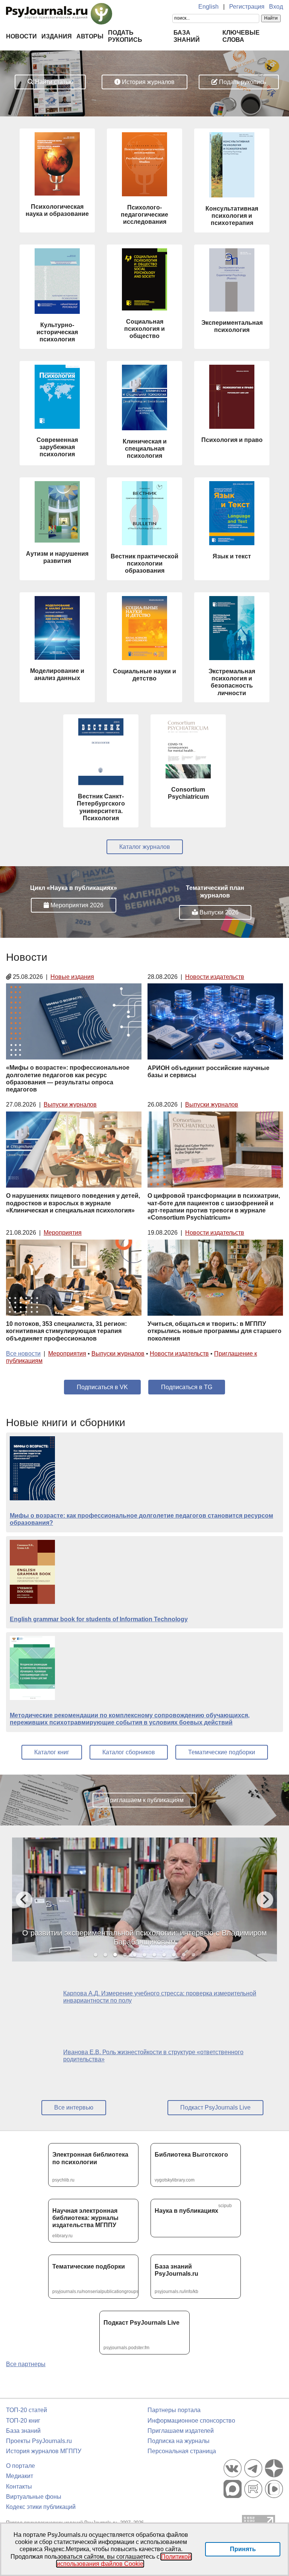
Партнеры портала (174, 2410)
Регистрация (247, 7)
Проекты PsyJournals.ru (39, 2441)
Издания (57, 36)
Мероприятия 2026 (76, 905)
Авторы (90, 36)
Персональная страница (182, 2451)
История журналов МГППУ (44, 2451)
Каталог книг (52, 1752)
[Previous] (24, 1900)
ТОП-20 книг (23, 2421)
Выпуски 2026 (218, 912)
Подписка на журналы (179, 2441)
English (208, 7)
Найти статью (53, 82)
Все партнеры (26, 2364)
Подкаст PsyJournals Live (215, 2107)
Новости (21, 36)
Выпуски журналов (70, 1105)
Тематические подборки (222, 1752)
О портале (21, 2466)
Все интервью (74, 2107)
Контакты (19, 2487)
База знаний (23, 2431)
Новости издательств (215, 977)
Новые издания (72, 977)
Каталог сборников (129, 1752)
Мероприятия (63, 1233)
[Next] (265, 1900)
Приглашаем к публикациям (144, 1800)
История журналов (148, 82)
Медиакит (20, 2476)
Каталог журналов (145, 847)
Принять (243, 2549)
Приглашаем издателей (181, 2431)
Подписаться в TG (187, 1387)
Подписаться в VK (102, 1387)
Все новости (23, 1354)
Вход (276, 7)
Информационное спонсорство (191, 2421)
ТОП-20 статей (27, 2410)
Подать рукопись (242, 82)
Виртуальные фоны (34, 2497)
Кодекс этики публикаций (41, 2507)
